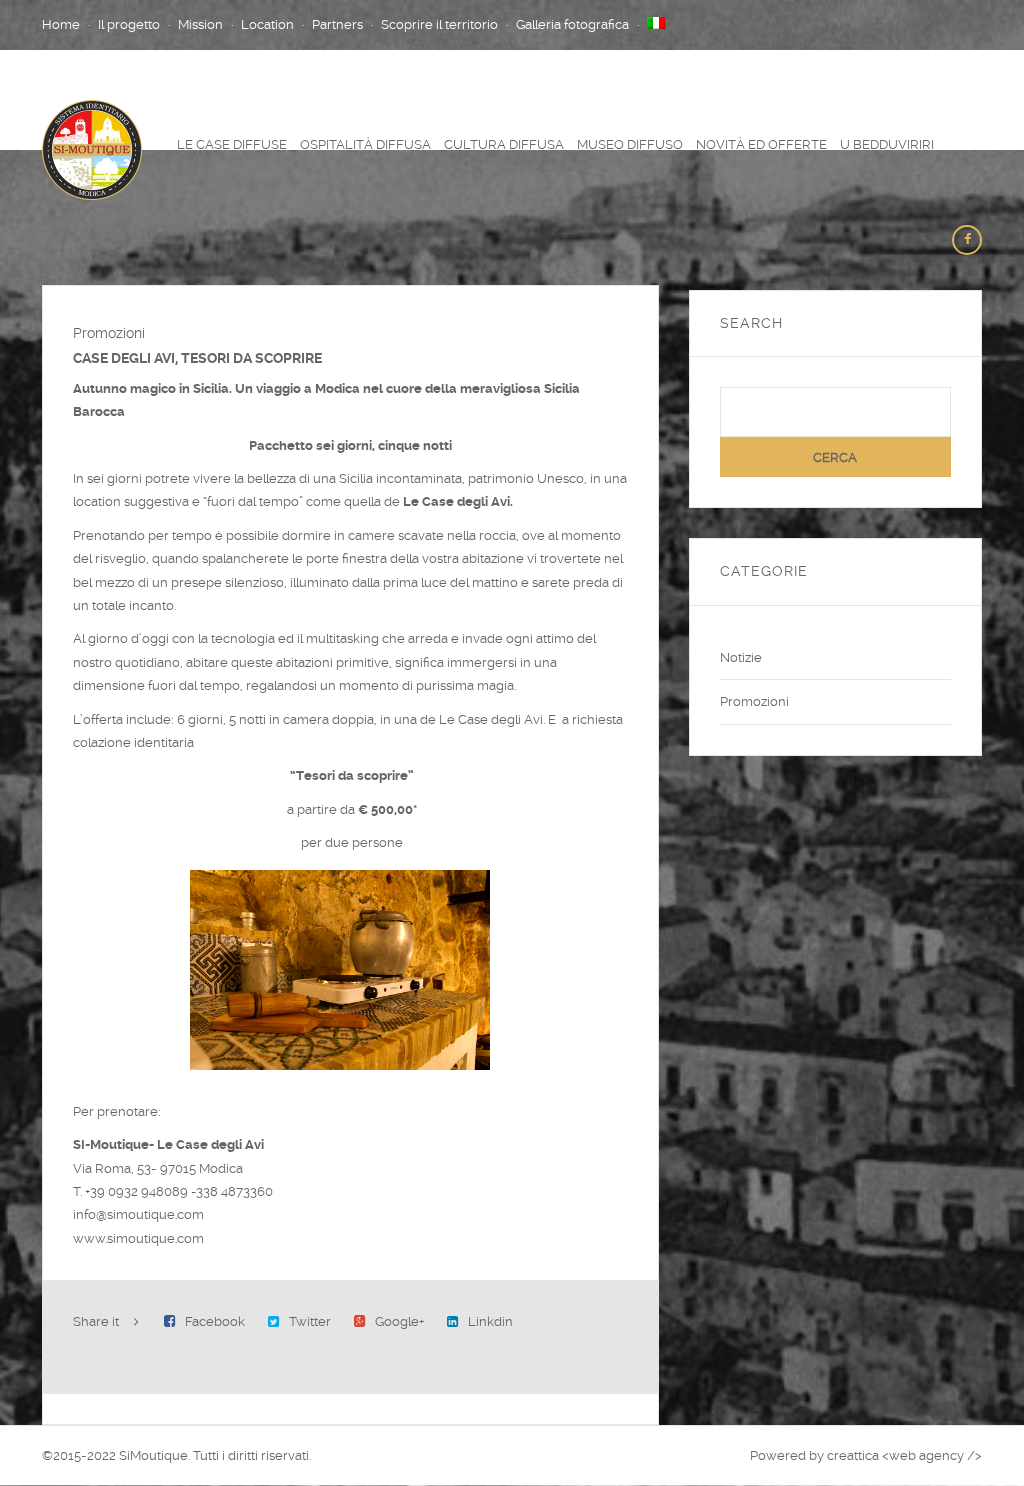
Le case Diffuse (232, 144)
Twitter (310, 1321)
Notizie (741, 657)
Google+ (399, 1321)
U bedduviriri (887, 144)
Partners (337, 24)
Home (61, 24)
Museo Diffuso (630, 144)
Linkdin (490, 1321)
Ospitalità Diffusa (365, 144)
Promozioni (754, 701)
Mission (200, 24)
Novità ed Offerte (761, 144)
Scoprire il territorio (439, 24)
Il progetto (129, 24)
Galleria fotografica (572, 24)
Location (267, 24)
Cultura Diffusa (504, 144)
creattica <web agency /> (904, 1455)
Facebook (215, 1321)
